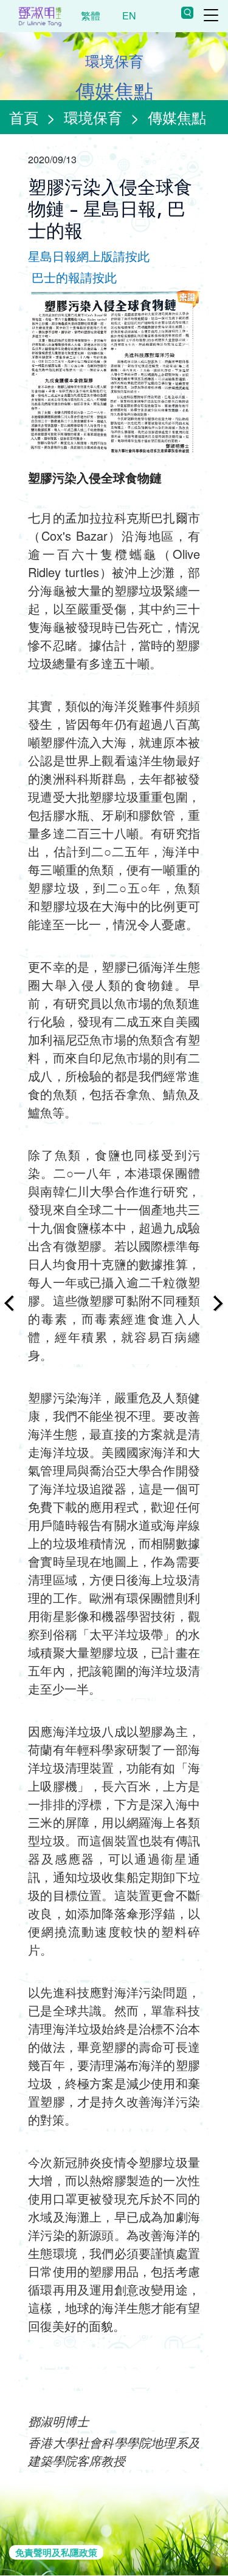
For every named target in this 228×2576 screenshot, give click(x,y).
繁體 (91, 15)
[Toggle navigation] (211, 15)
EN (129, 15)
